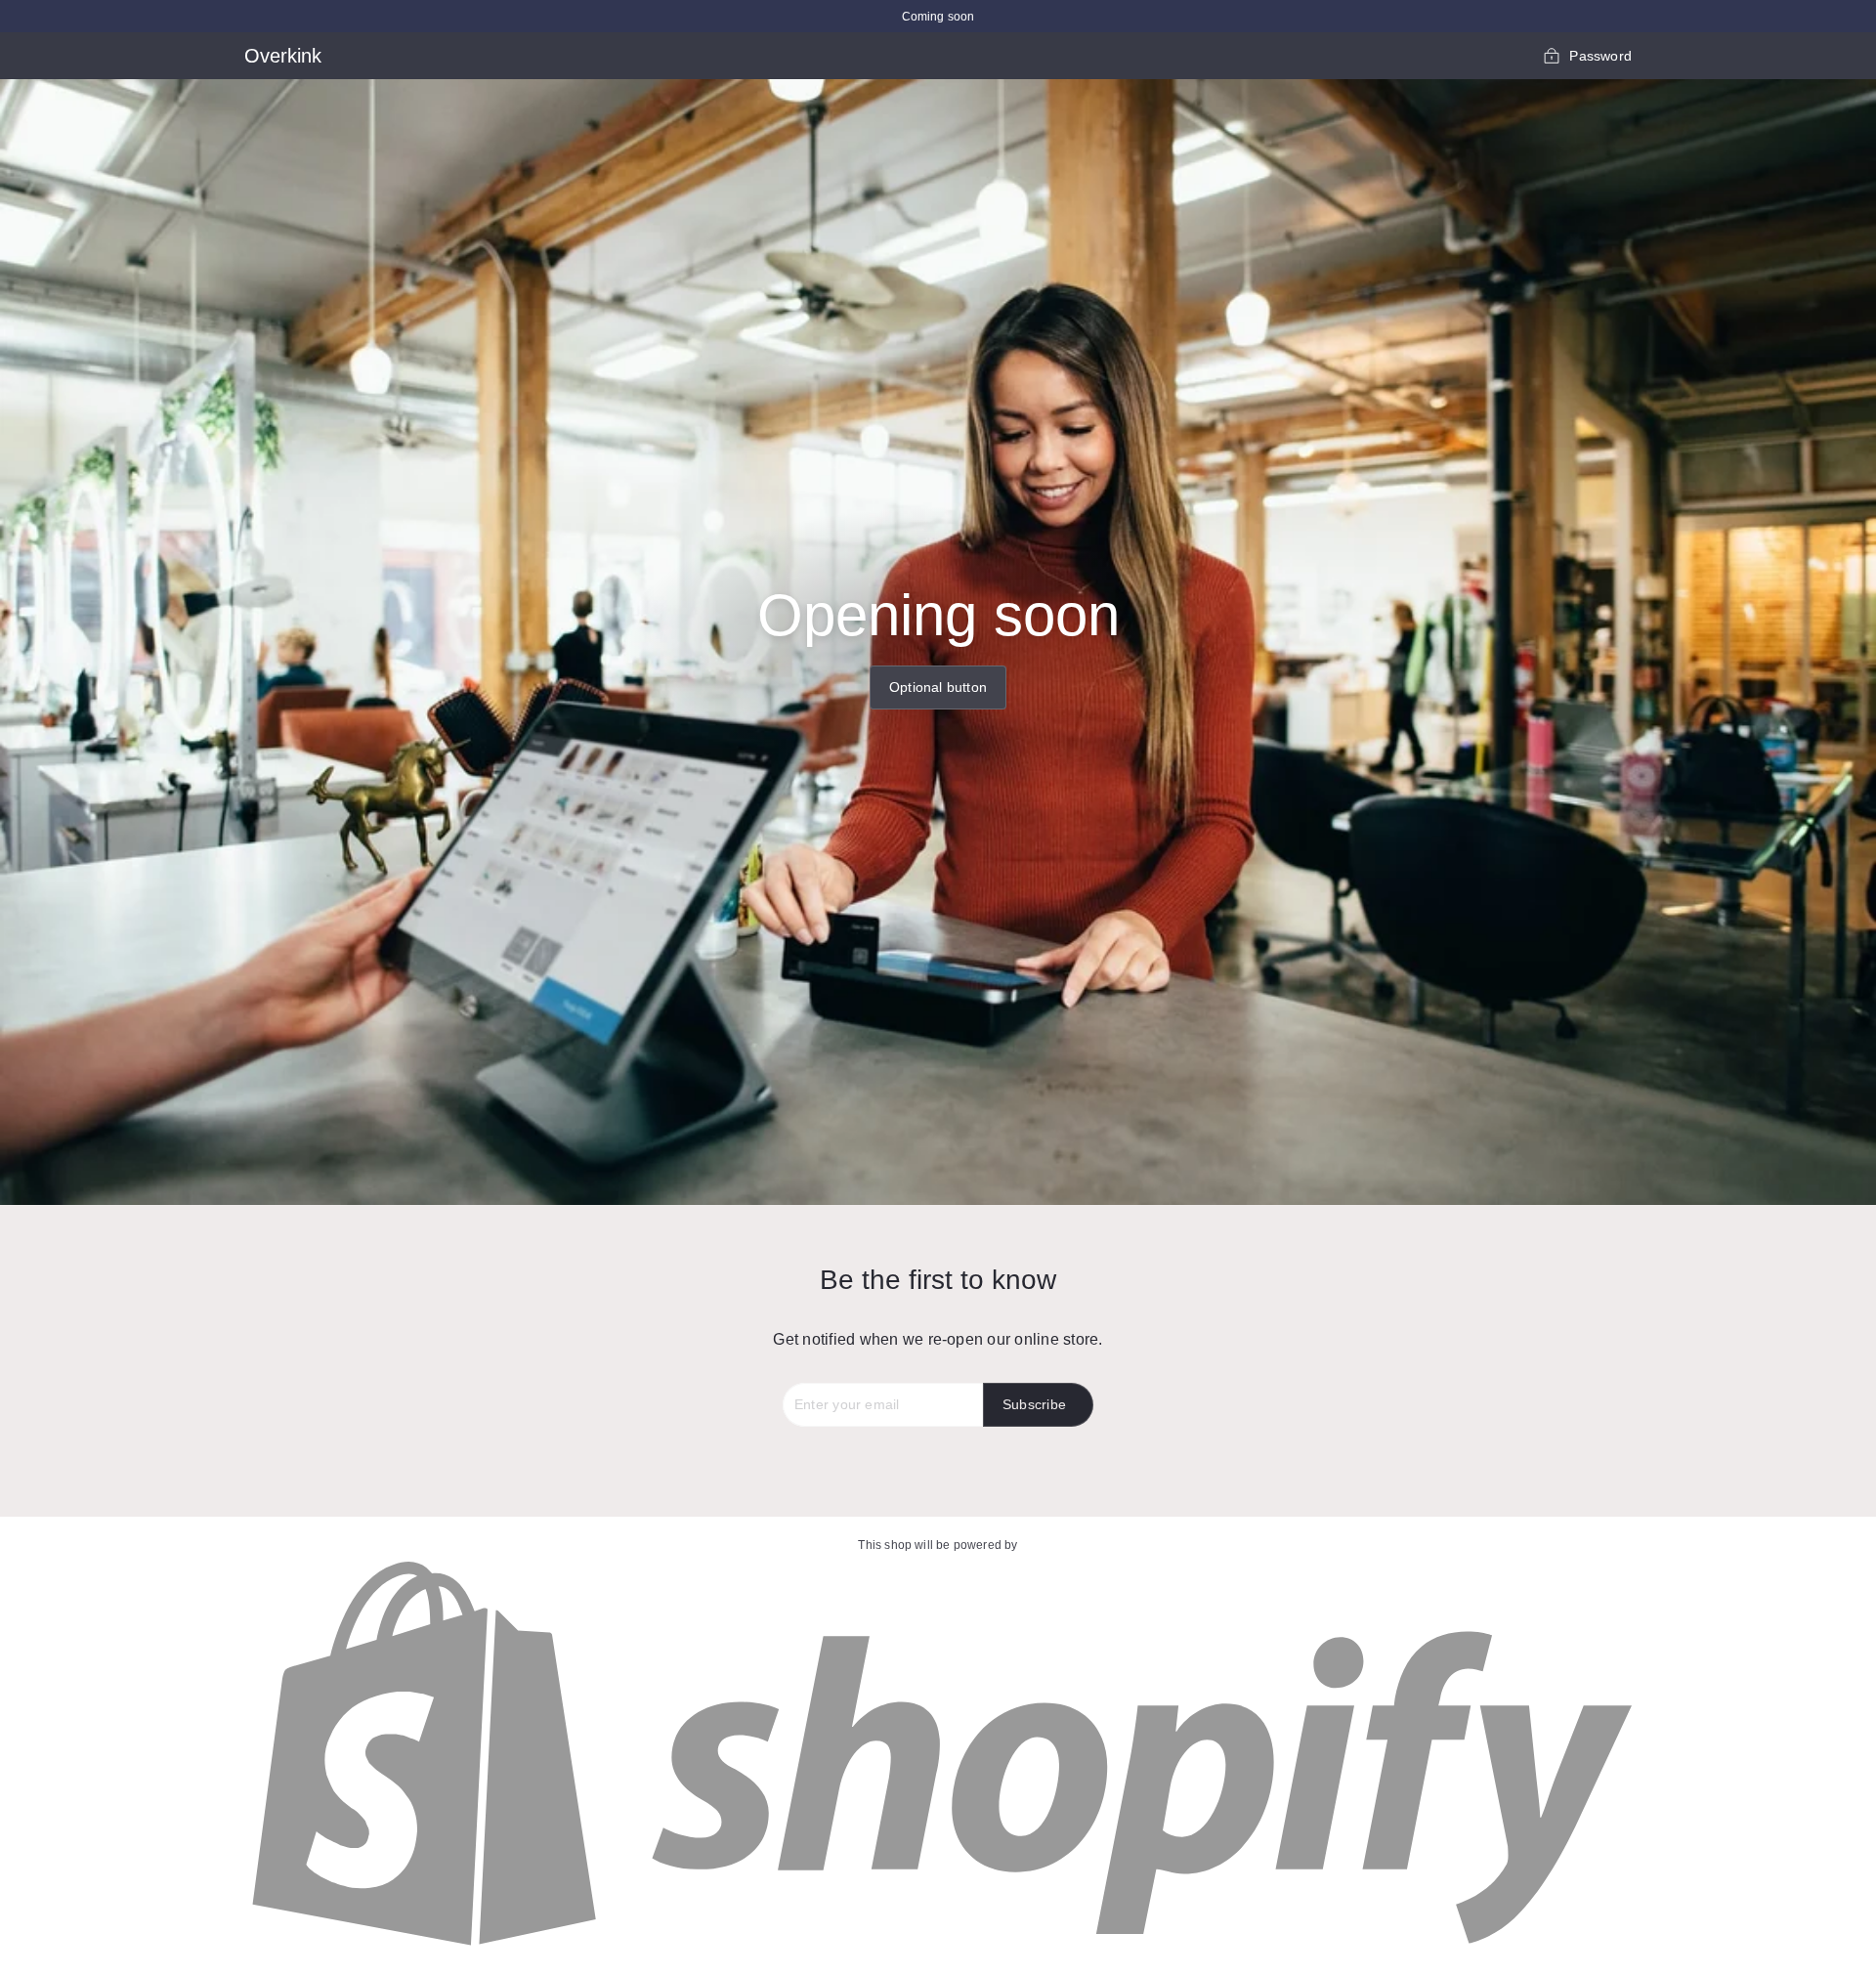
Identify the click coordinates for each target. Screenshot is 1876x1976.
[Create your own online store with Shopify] (938, 1948)
